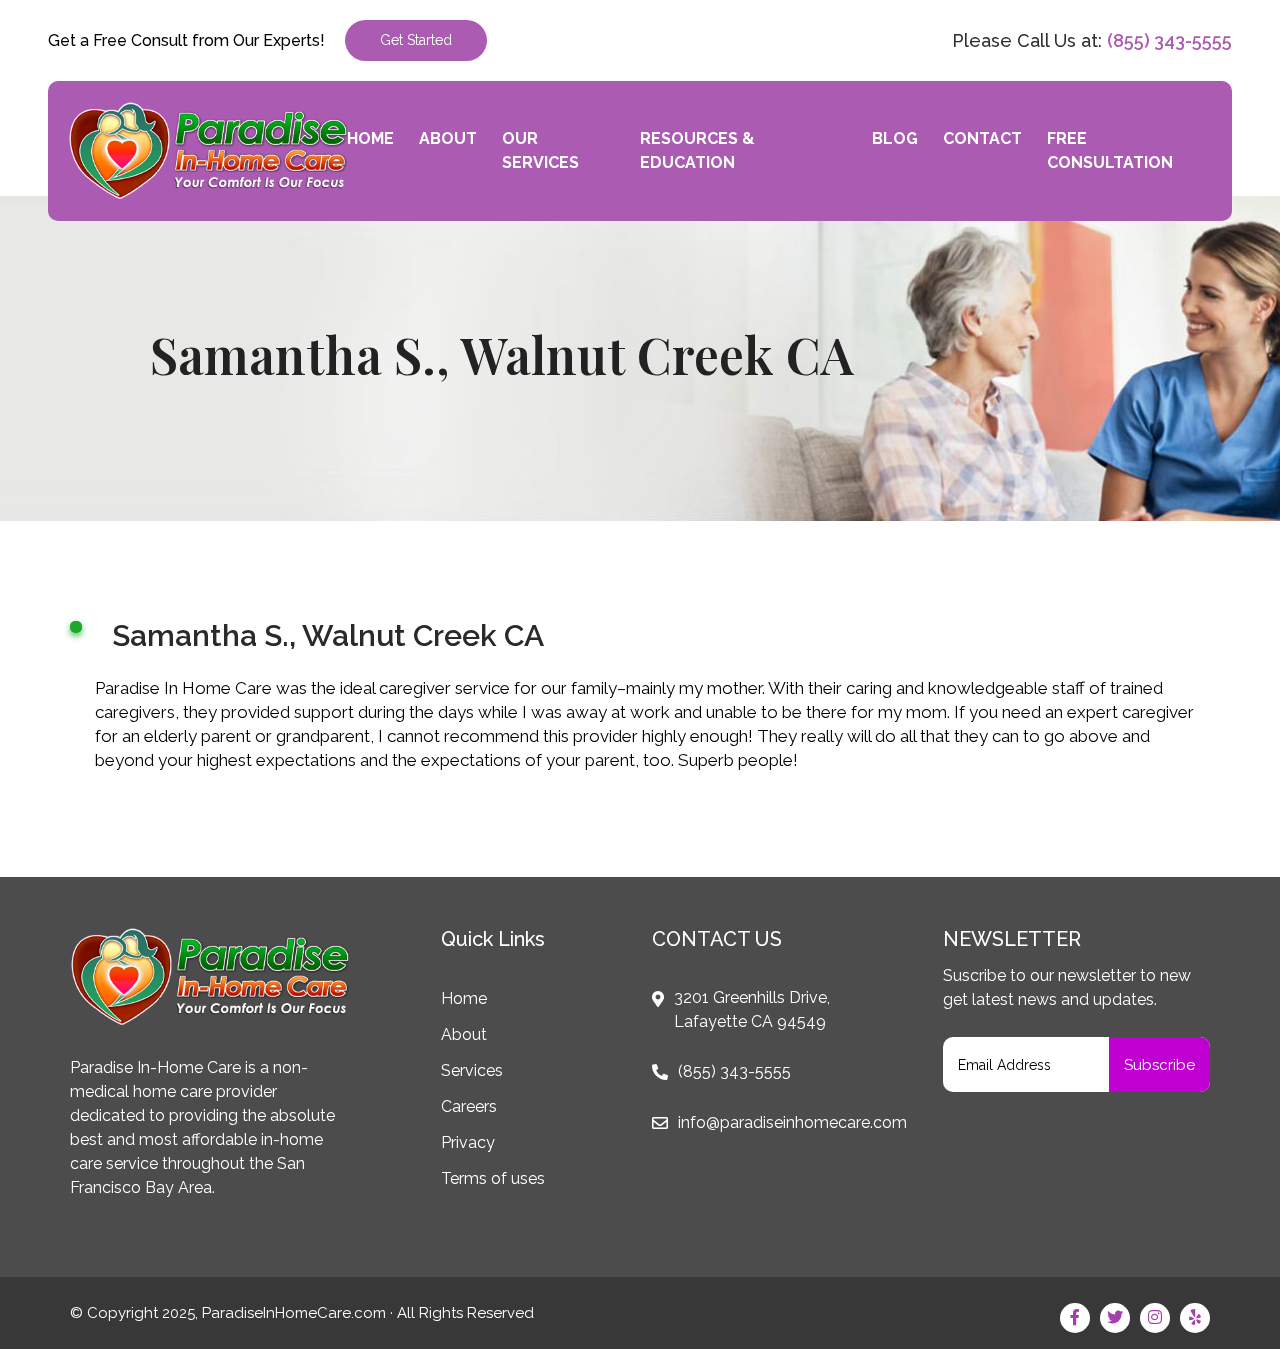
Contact (982, 138)
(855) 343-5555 (1169, 40)
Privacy (468, 1142)
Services (472, 1070)
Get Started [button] (416, 40)
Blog (895, 138)
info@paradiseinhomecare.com (792, 1122)
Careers (469, 1106)
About (448, 138)
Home (370, 138)
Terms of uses (493, 1178)
